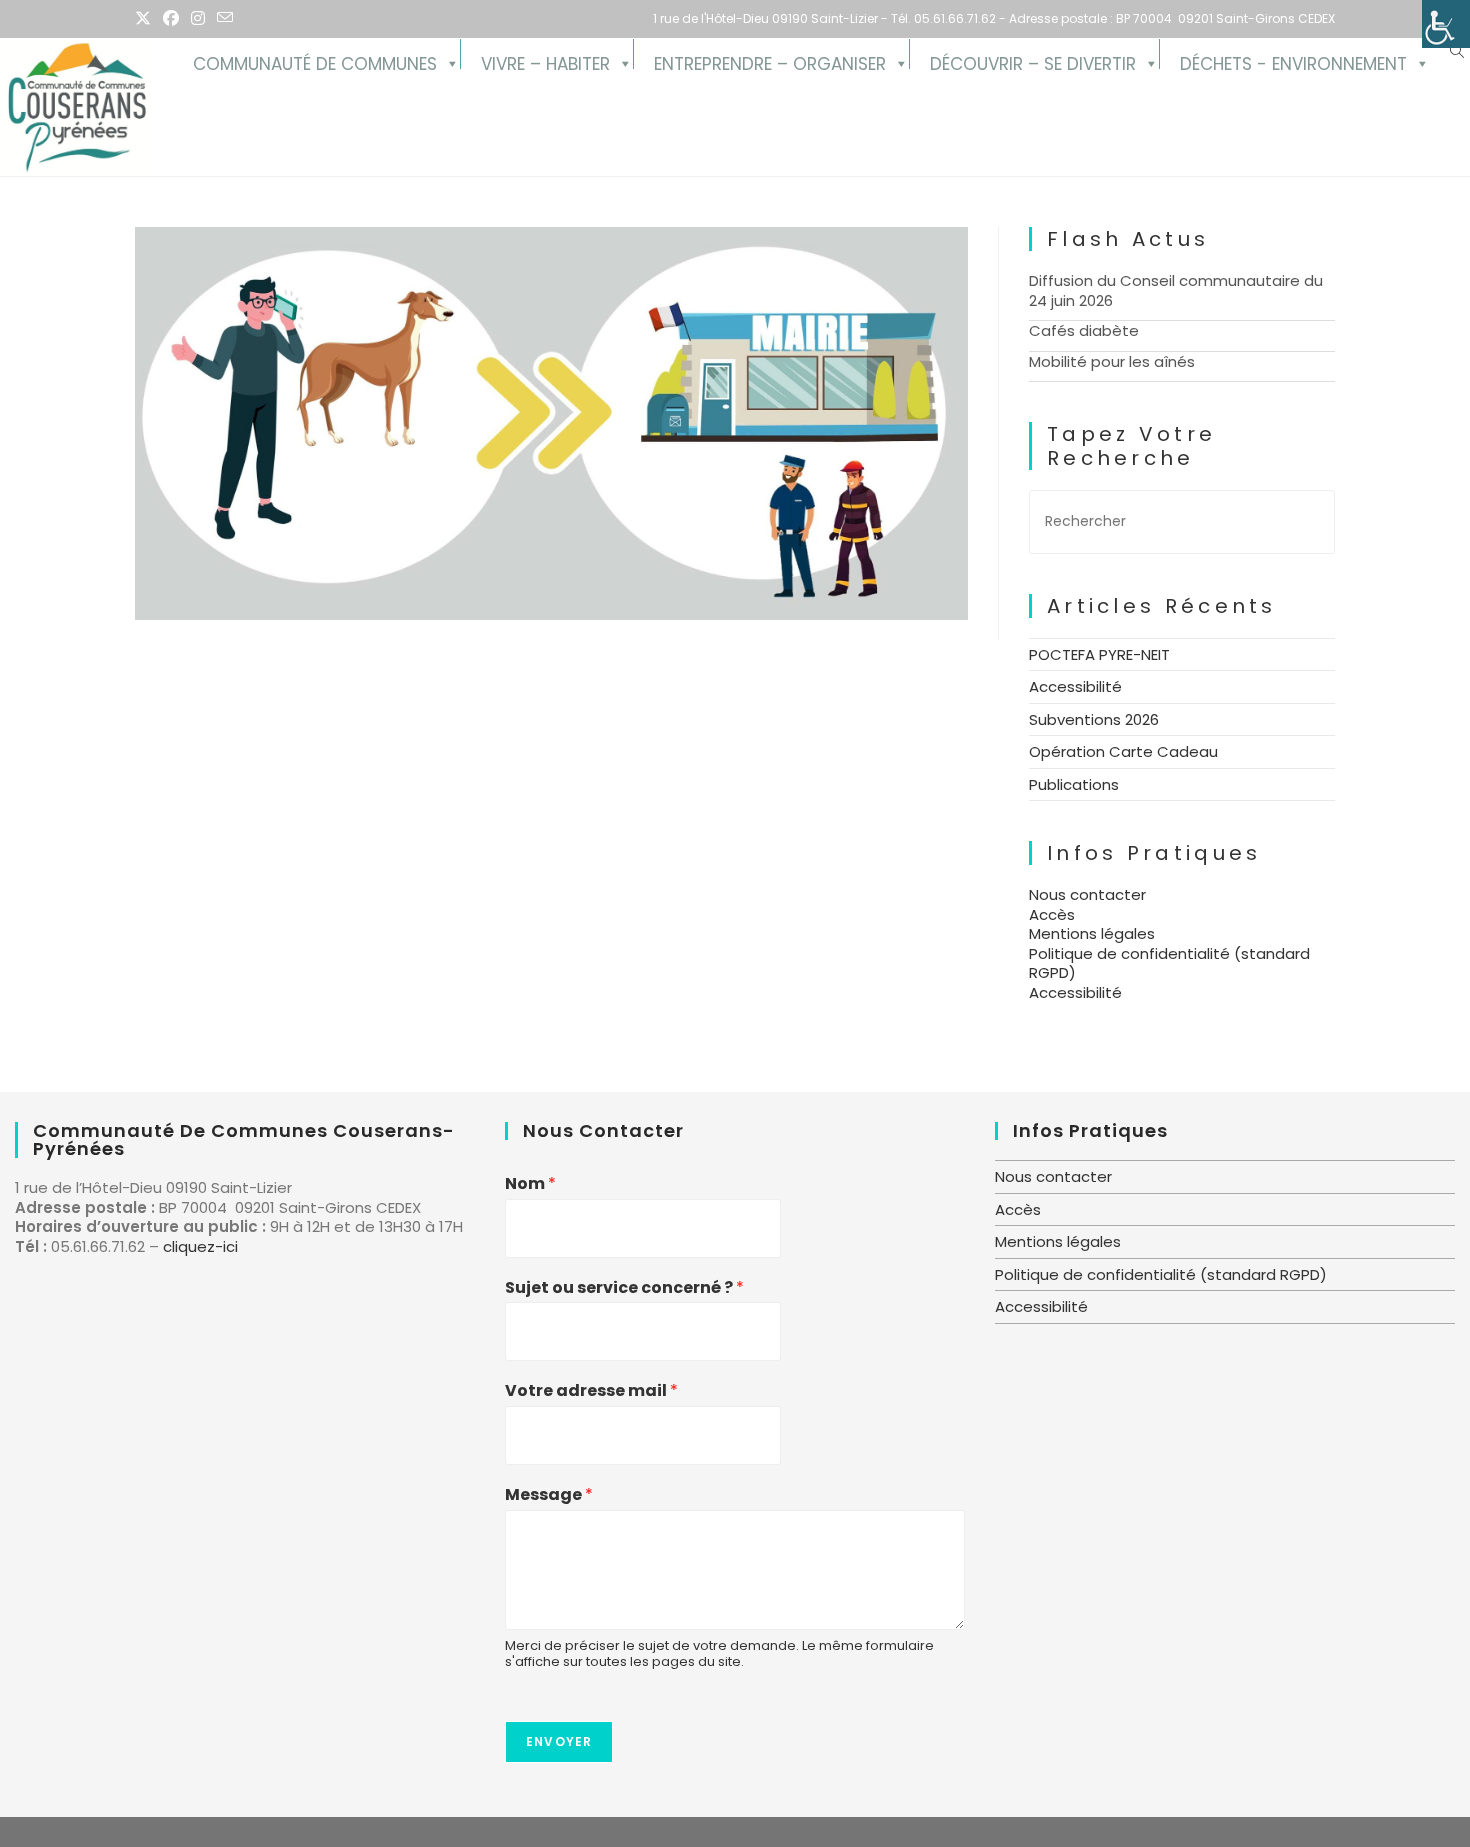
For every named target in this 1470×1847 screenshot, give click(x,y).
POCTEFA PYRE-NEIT (1099, 654)
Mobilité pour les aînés (1112, 361)
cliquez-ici (200, 1246)
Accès (1052, 914)
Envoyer (559, 1741)
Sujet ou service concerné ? (624, 1288)
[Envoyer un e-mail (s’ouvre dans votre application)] (225, 19)
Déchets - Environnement (1293, 60)
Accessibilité (1075, 686)
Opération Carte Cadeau (1123, 751)
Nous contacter (1087, 894)
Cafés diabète (1084, 330)
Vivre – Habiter (545, 60)
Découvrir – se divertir (1033, 60)
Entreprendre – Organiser (770, 60)
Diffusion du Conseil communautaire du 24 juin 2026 (1176, 290)
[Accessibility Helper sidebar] (1446, 24)
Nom (530, 1184)
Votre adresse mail (591, 1391)
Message (549, 1495)
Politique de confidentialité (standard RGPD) (1169, 963)
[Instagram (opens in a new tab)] (198, 19)
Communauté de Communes (315, 60)
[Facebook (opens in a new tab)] (171, 19)
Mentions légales (1092, 933)
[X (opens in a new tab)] (146, 19)
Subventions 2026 (1094, 719)
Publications (1074, 784)
